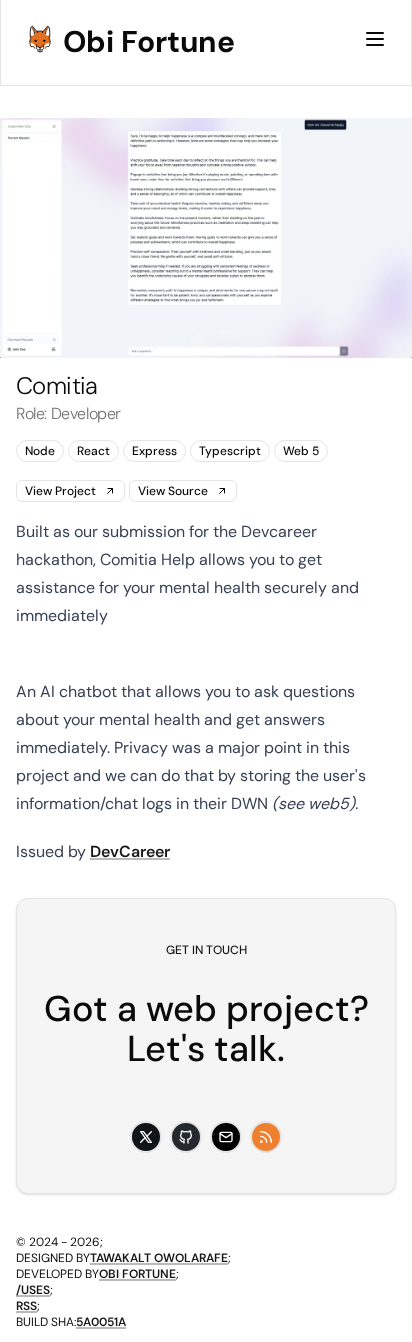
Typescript (230, 451)
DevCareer (130, 851)
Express (154, 451)
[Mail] (226, 1137)
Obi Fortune (149, 42)
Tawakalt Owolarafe (159, 1258)
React (93, 451)
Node (40, 451)
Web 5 (301, 451)
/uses (33, 1290)
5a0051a (101, 1322)
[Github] (186, 1137)
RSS (26, 1306)
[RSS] (266, 1137)
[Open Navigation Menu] (375, 39)
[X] (146, 1137)
